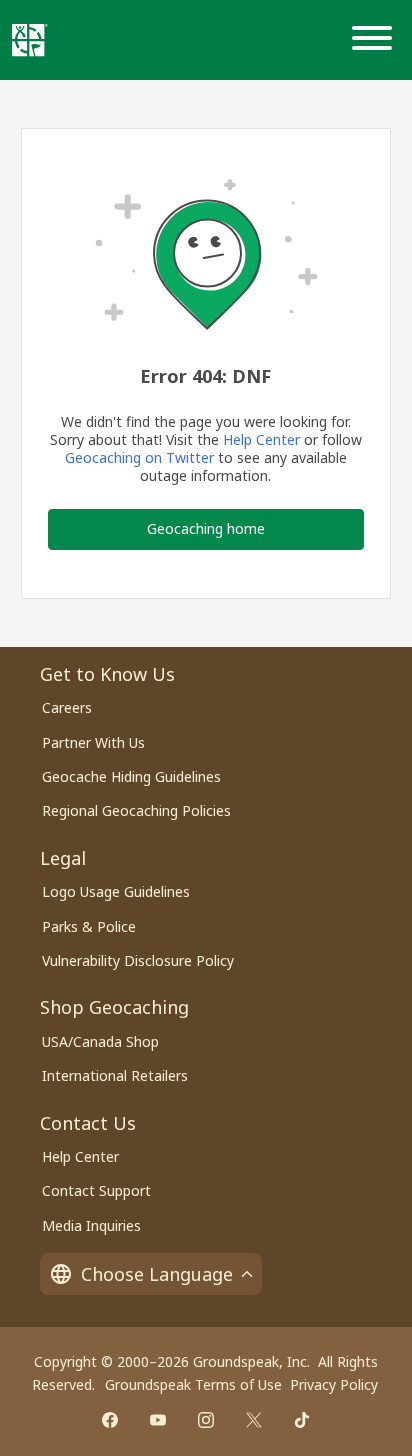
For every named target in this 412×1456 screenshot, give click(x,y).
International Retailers (115, 1075)
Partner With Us (93, 742)
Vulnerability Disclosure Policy (138, 960)
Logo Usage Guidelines (116, 891)
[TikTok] (302, 1420)
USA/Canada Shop (100, 1041)
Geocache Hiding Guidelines (131, 776)
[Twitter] (254, 1420)
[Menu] (376, 40)
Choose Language (157, 1274)
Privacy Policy (334, 1384)
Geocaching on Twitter (139, 457)
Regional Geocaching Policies (136, 810)
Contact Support (96, 1190)
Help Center (261, 439)
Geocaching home (206, 528)
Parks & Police (89, 926)
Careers (67, 707)
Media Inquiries (91, 1225)
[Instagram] (206, 1420)
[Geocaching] (30, 40)
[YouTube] (158, 1420)
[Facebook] (110, 1420)
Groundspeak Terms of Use (193, 1384)
